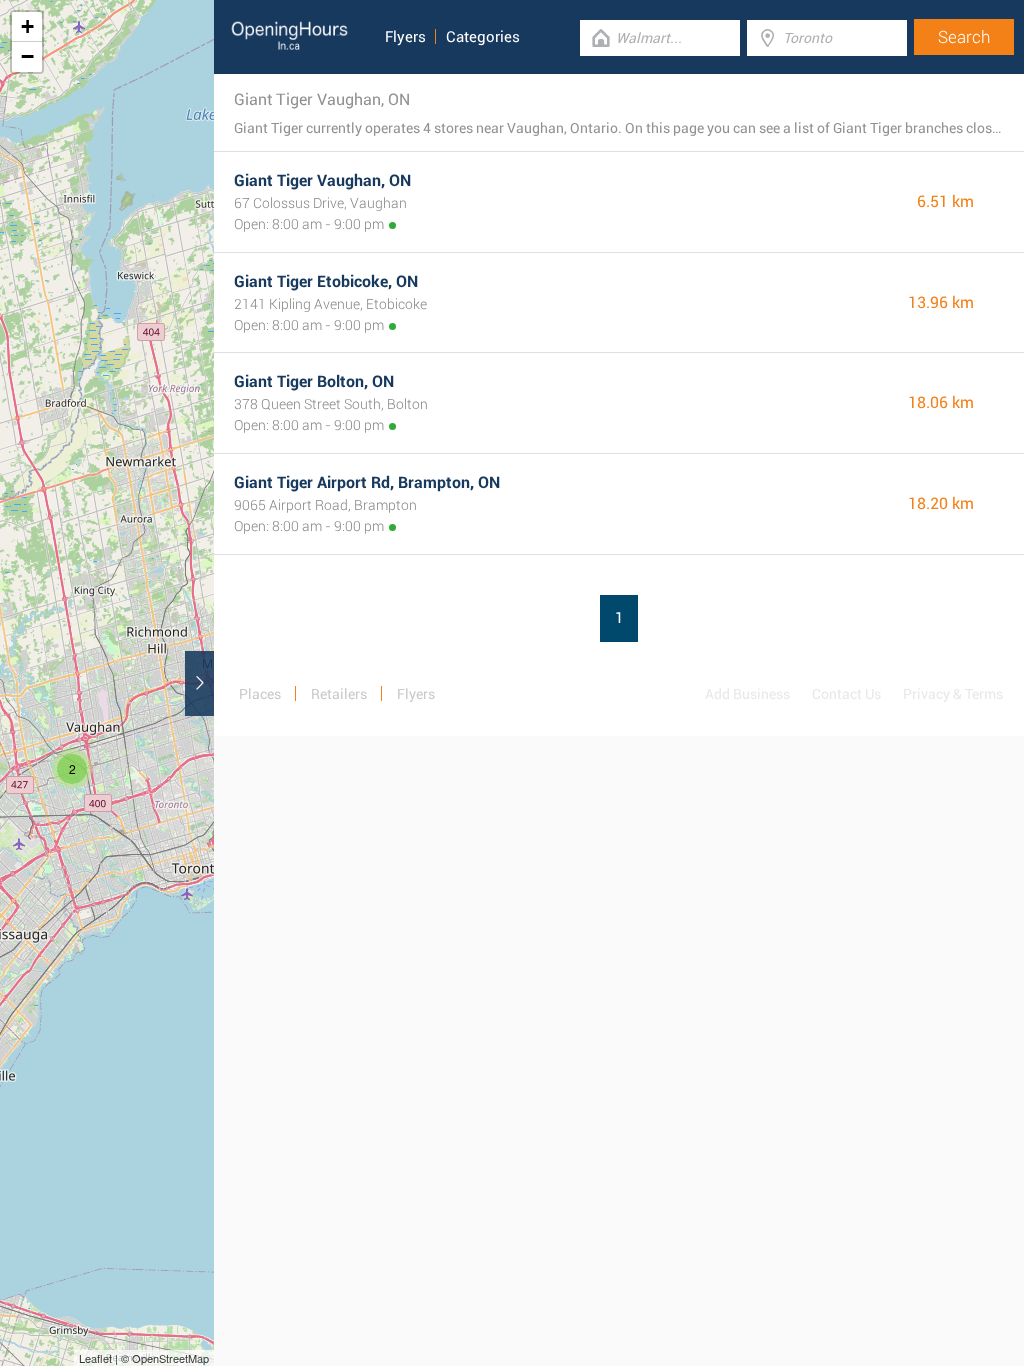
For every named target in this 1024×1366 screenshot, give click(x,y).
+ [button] (27, 26)
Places (260, 694)
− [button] (27, 56)
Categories (483, 37)
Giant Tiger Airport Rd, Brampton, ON (367, 482)
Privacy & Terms (953, 694)
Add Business (747, 694)
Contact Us (846, 694)
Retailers (339, 694)
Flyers (405, 37)
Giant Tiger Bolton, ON (314, 381)
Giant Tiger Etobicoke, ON (326, 281)
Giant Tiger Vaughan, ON (322, 180)
